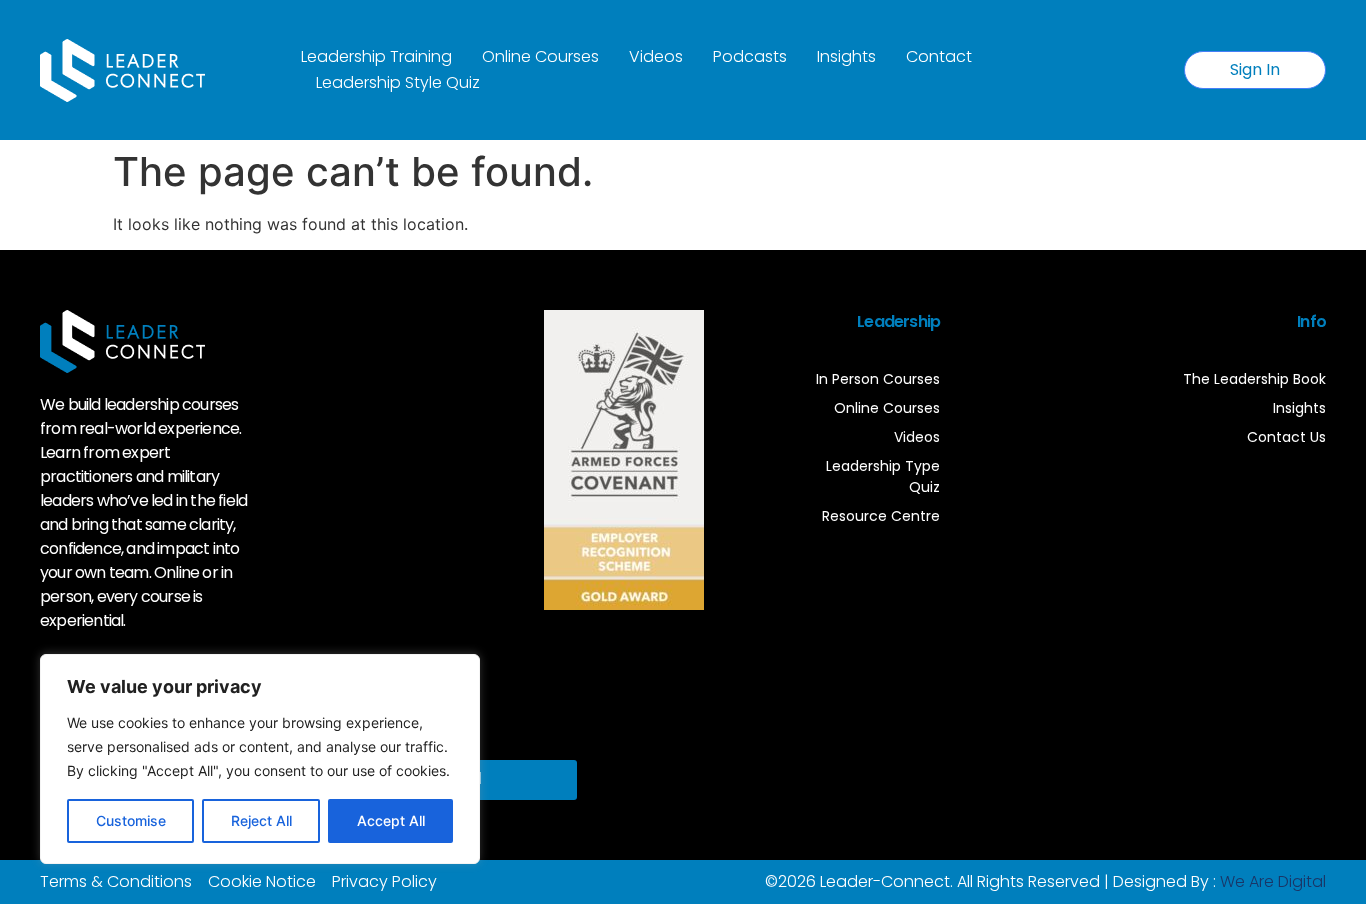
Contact (939, 56)
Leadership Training (376, 56)
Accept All (391, 820)
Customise (131, 820)
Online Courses (540, 56)
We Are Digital (1273, 881)
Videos (656, 56)
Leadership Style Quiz (398, 82)
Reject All (261, 820)
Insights (846, 56)
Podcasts (750, 56)
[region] (260, 759)
